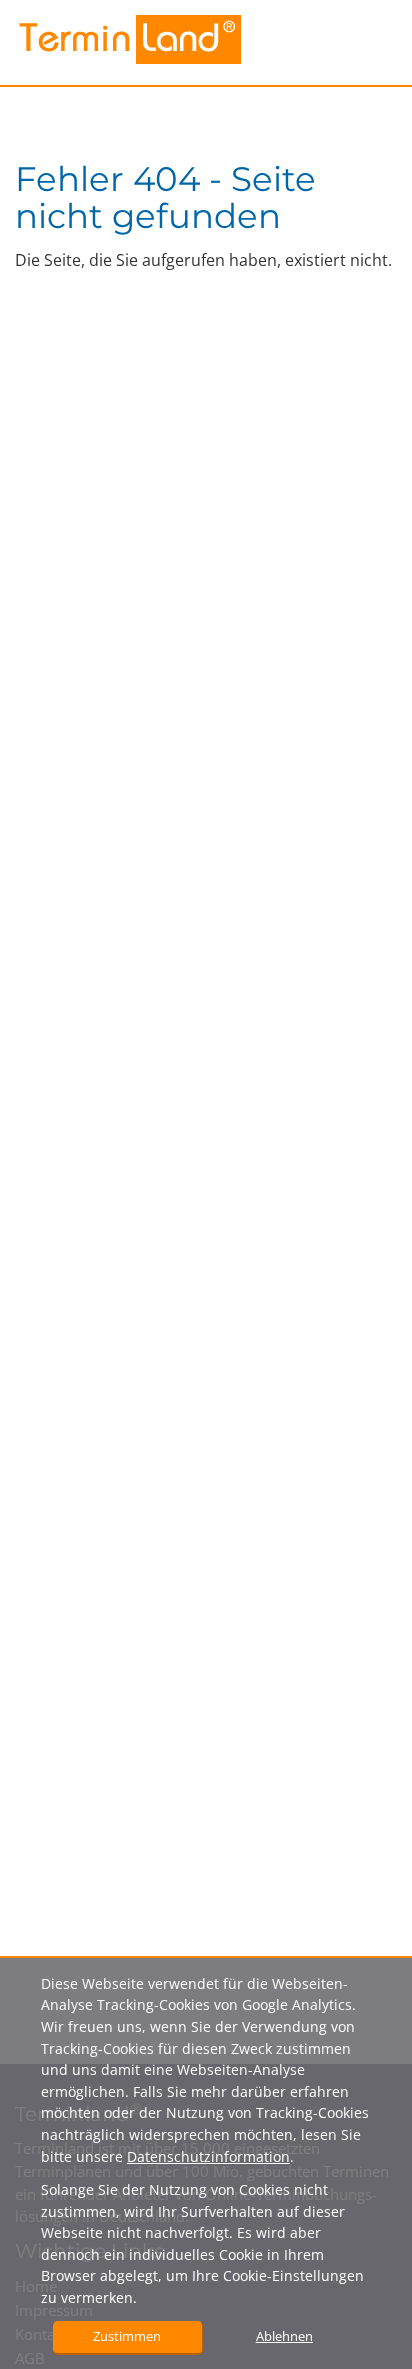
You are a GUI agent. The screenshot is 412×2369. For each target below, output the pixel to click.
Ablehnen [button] (284, 2336)
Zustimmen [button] (127, 2336)
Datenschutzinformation (208, 2156)
